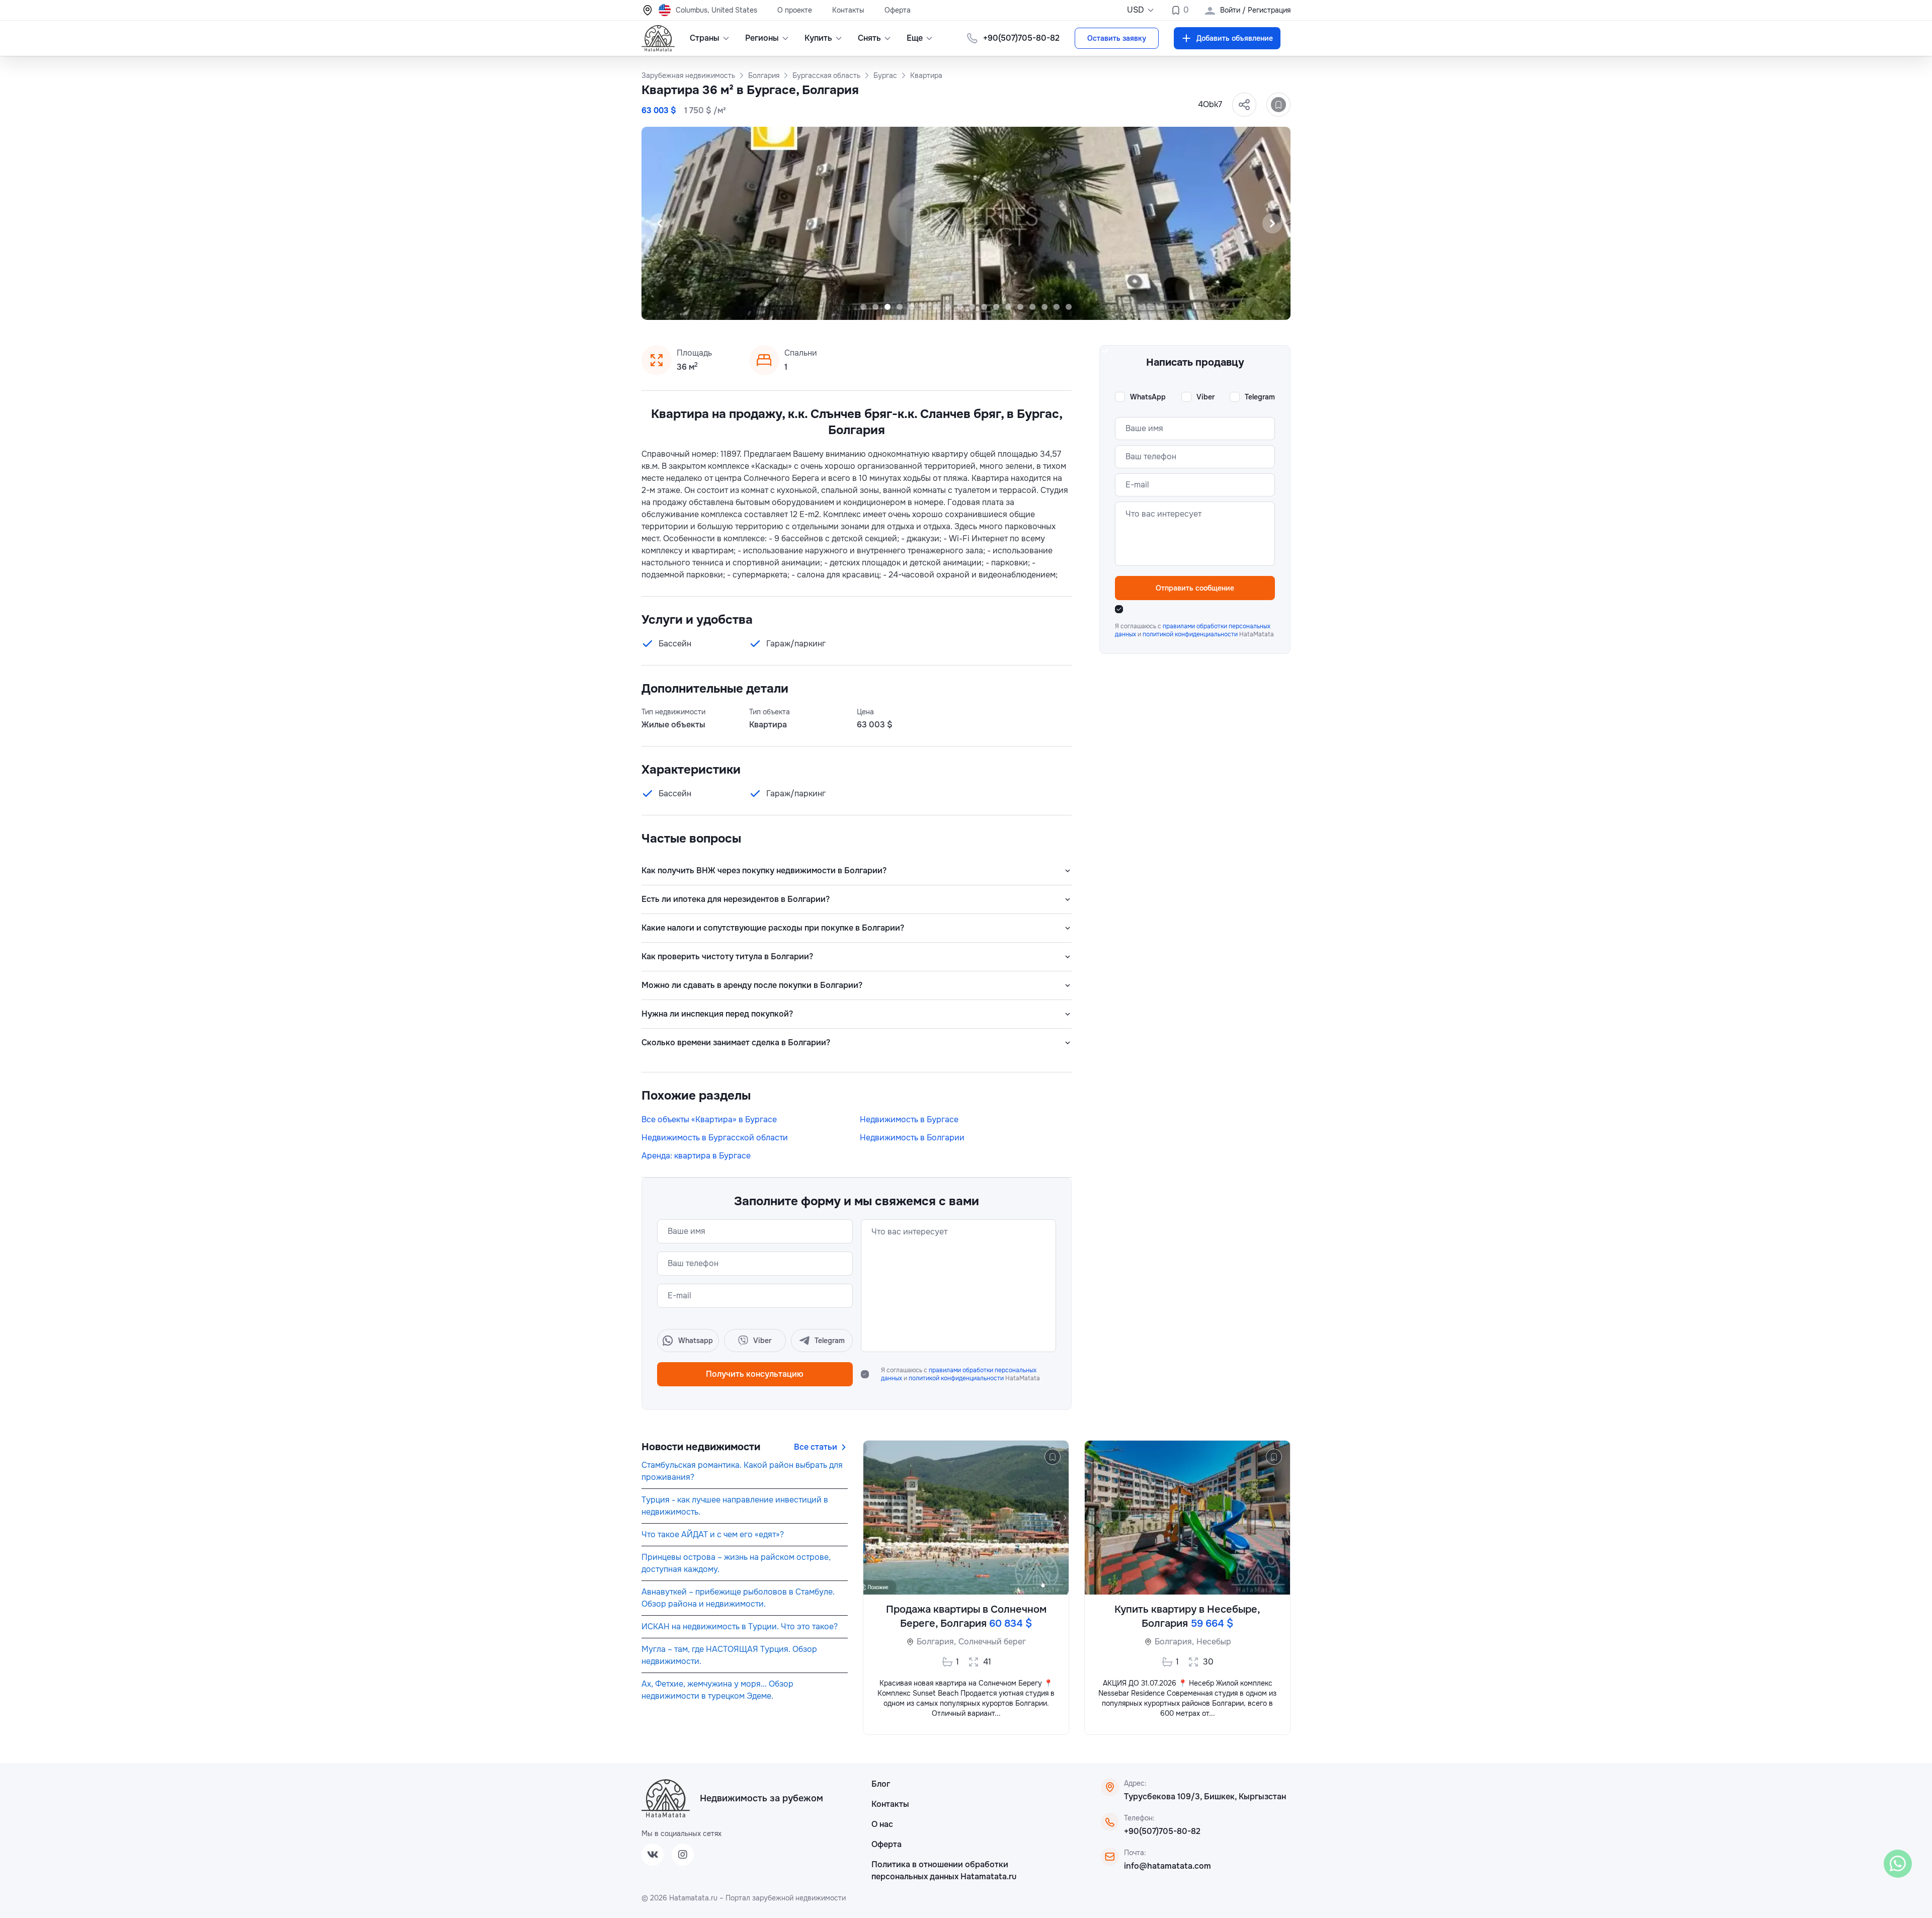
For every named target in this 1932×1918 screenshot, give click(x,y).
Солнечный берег (992, 1642)
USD (1136, 10)
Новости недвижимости (701, 1447)
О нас (882, 1824)
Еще (915, 38)
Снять (869, 38)
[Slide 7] (936, 307)
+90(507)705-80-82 (1162, 1831)
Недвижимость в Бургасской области (715, 1138)
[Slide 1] (863, 307)
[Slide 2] (875, 307)
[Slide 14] (1020, 307)
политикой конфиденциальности (957, 1378)
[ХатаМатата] (666, 1798)
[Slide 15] (1032, 307)
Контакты (848, 10)
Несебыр (1214, 1642)
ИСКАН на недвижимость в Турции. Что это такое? (740, 1627)
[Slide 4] (900, 307)
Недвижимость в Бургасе (909, 1119)
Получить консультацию (755, 1374)
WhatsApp (1148, 397)
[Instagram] (683, 1855)
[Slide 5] (912, 307)
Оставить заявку (1117, 38)
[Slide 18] (1069, 307)
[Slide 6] (924, 307)
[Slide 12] (996, 307)
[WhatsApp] (1898, 1864)
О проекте (795, 10)
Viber (1205, 397)
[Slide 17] (1057, 307)
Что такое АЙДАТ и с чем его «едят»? (713, 1534)
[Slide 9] (960, 307)
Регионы (762, 38)
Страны (705, 38)
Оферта (898, 10)
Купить (818, 38)
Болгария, (936, 1642)
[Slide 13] (1008, 307)
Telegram (1260, 397)
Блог (881, 1784)
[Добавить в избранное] (1278, 105)
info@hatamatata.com (1168, 1866)
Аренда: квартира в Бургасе (696, 1156)
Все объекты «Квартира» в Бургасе (709, 1119)
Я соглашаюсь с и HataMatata (960, 1374)
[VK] (653, 1855)
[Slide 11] (984, 307)
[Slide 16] (1044, 307)
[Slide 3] (888, 307)
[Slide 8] (948, 307)
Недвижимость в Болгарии (912, 1138)
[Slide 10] (972, 307)
